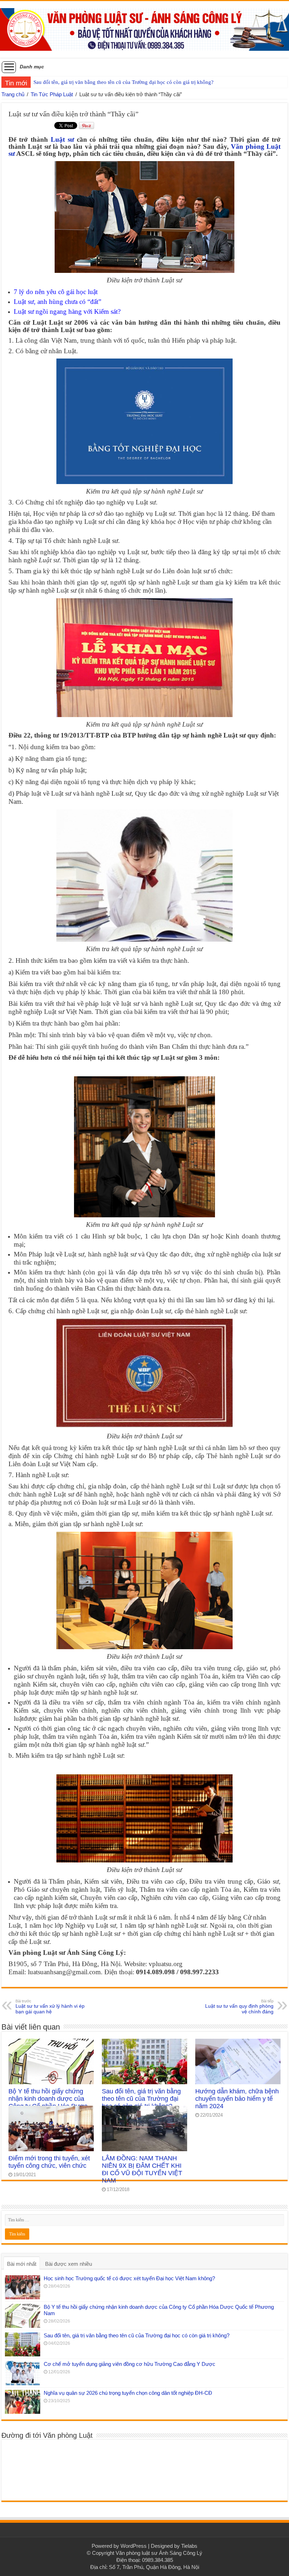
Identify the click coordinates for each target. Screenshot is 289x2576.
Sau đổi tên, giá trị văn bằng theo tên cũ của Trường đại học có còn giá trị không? (141, 2099)
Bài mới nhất (22, 2264)
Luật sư (62, 139)
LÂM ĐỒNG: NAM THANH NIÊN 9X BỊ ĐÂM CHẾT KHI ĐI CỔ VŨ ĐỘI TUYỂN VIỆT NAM (142, 2169)
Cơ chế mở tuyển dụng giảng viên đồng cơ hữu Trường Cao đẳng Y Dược (115, 82)
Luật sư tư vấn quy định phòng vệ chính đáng (239, 2007)
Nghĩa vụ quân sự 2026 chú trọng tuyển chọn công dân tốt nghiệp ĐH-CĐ (128, 2393)
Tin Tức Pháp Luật (52, 94)
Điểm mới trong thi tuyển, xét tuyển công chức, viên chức (49, 2162)
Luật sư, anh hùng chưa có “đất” (57, 302)
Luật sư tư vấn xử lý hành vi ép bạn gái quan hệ (50, 2007)
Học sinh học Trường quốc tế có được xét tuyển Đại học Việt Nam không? (129, 2278)
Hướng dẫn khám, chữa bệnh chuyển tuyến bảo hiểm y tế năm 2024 (237, 2099)
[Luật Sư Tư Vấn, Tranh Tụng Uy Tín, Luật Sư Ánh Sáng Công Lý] (144, 28)
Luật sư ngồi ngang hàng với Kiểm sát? (67, 311)
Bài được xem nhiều (69, 2264)
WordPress (134, 2546)
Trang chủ (13, 94)
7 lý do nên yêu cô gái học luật (56, 292)
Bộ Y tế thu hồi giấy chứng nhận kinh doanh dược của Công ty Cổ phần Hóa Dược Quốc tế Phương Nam (48, 2102)
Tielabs (189, 2546)
